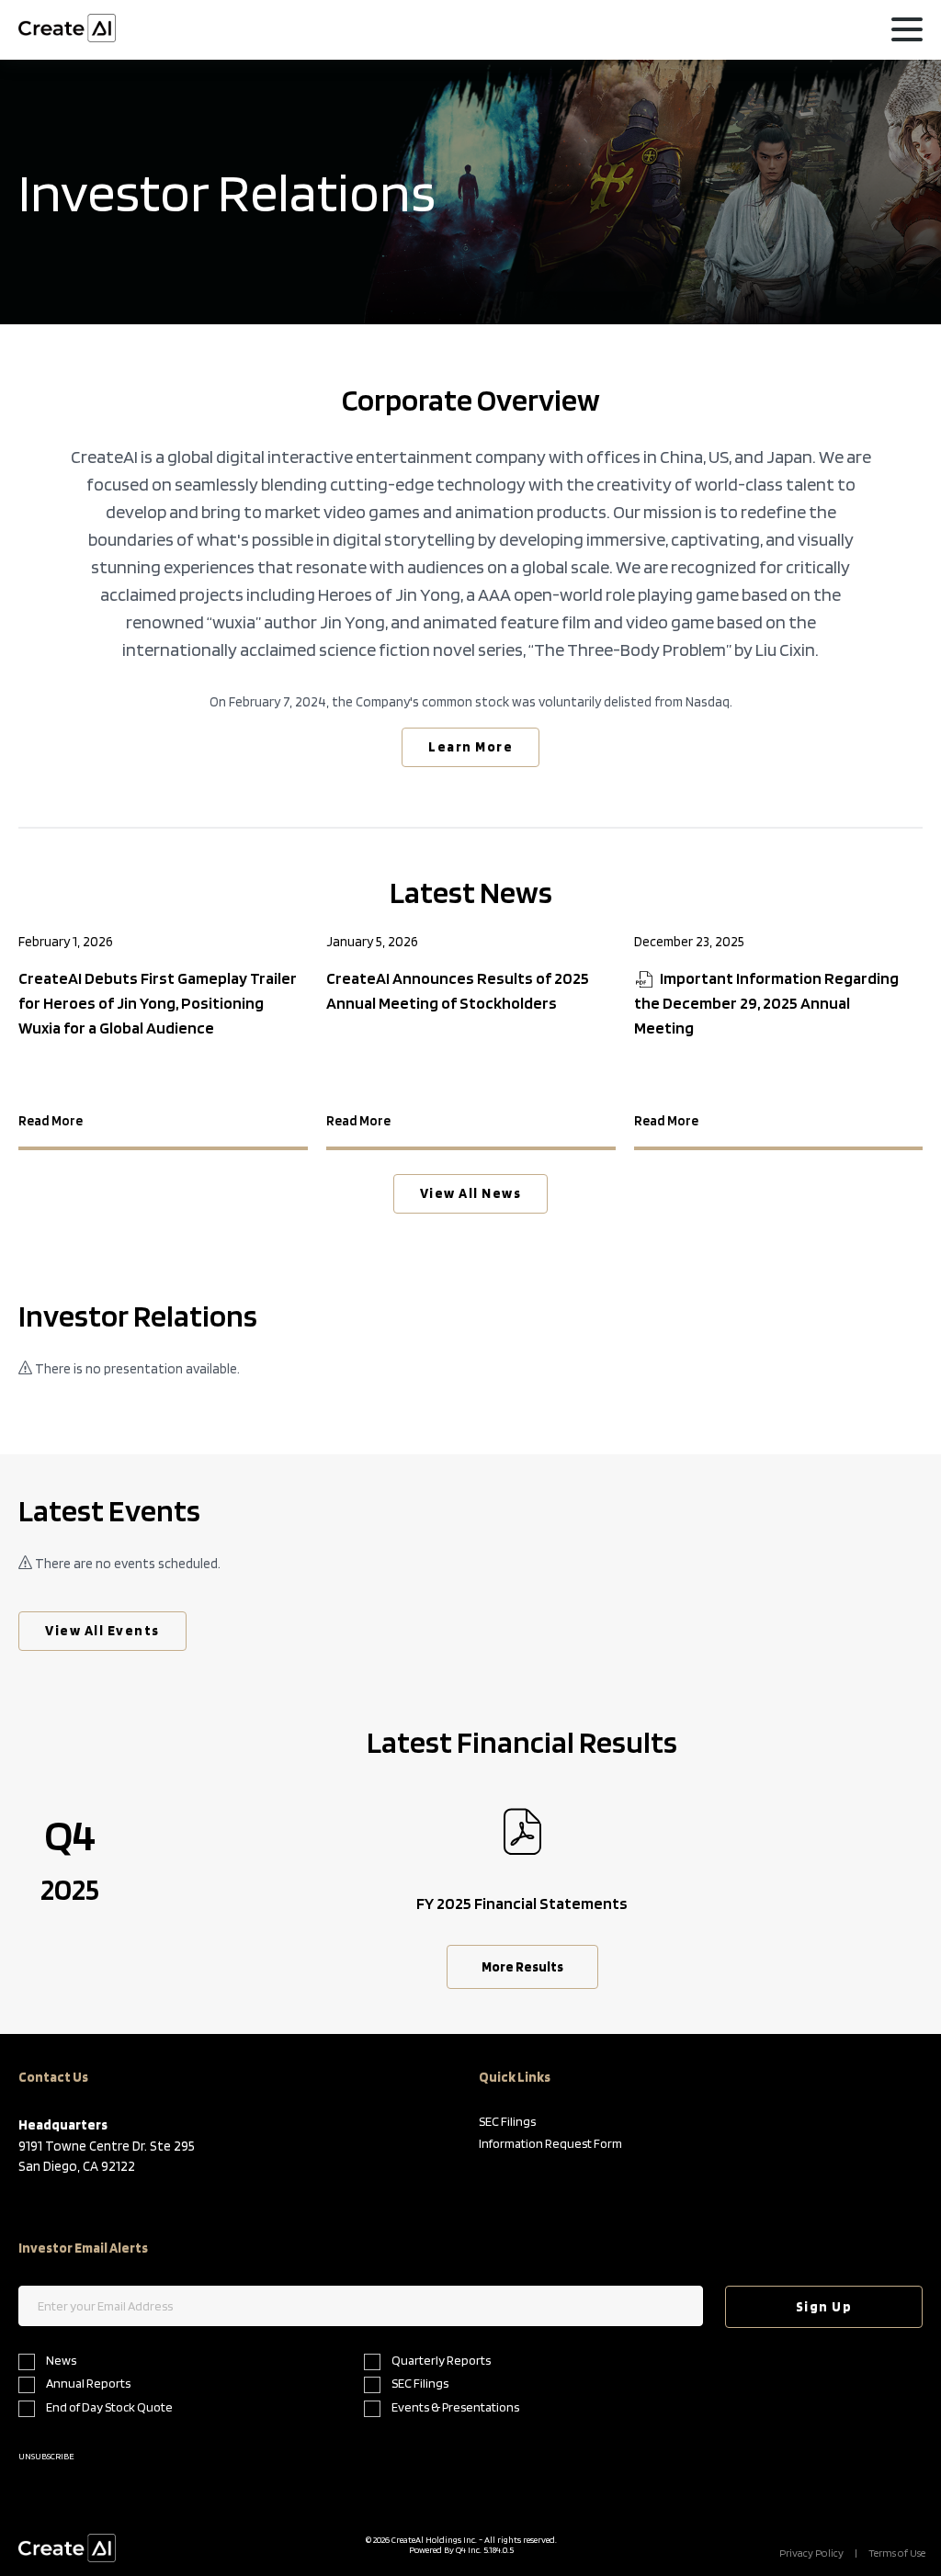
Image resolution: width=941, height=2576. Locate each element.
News (61, 2361)
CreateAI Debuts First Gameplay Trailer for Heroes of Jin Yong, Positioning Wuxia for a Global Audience (158, 1003)
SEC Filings (507, 2121)
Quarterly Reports (441, 2361)
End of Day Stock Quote (109, 2407)
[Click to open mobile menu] (907, 32)
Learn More (470, 747)
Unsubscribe (46, 2456)
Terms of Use (897, 2553)
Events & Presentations (455, 2407)
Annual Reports (88, 2384)
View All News (471, 1193)
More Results (522, 1967)
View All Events (102, 1631)
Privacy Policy (811, 2553)
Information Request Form (550, 2143)
